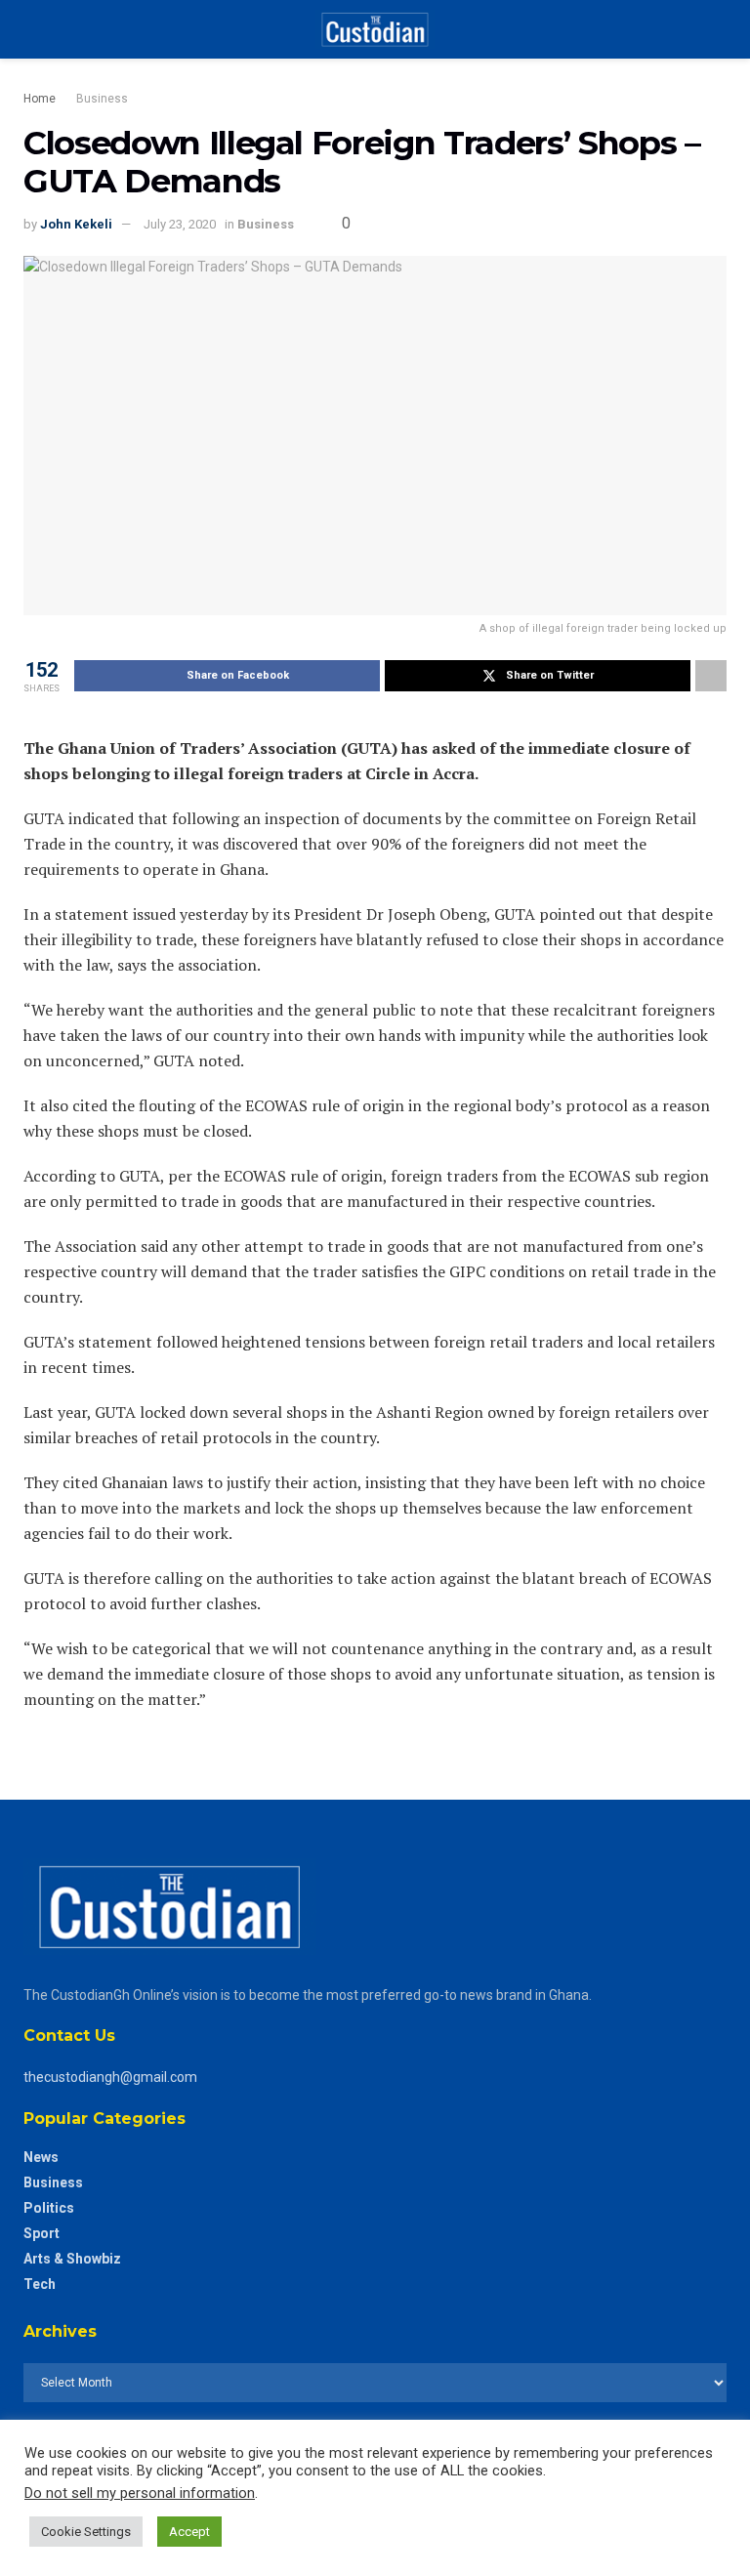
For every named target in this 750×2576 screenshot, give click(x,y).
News (41, 2157)
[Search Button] (718, 29)
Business (102, 99)
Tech (40, 2284)
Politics (49, 2208)
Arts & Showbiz (72, 2259)
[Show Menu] (32, 29)
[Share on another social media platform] (711, 676)
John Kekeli (76, 224)
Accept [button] (189, 2532)
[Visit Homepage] (375, 29)
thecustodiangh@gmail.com (110, 2077)
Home (40, 99)
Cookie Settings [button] (86, 2532)
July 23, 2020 (180, 224)
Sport (42, 2233)
